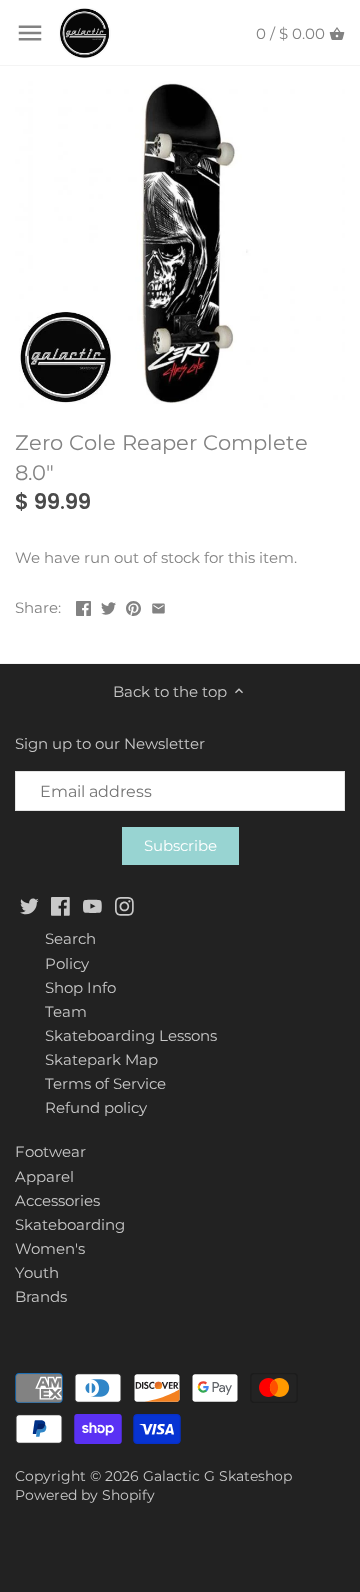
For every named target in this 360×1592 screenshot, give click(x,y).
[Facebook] (60, 904)
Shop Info (80, 987)
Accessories (57, 1200)
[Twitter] (29, 904)
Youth (37, 1272)
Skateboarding (70, 1224)
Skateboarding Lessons (131, 1035)
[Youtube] (92, 904)
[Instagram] (124, 904)
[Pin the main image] (133, 605)
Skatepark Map (101, 1059)
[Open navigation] (30, 33)
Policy (67, 963)
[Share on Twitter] (108, 605)
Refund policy (96, 1107)
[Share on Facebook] (83, 605)
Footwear (50, 1151)
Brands (41, 1296)
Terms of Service (105, 1083)
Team (66, 1011)
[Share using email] (158, 605)
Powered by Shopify (85, 1495)
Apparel (44, 1176)
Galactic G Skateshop (217, 1476)
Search (70, 938)
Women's (50, 1248)
